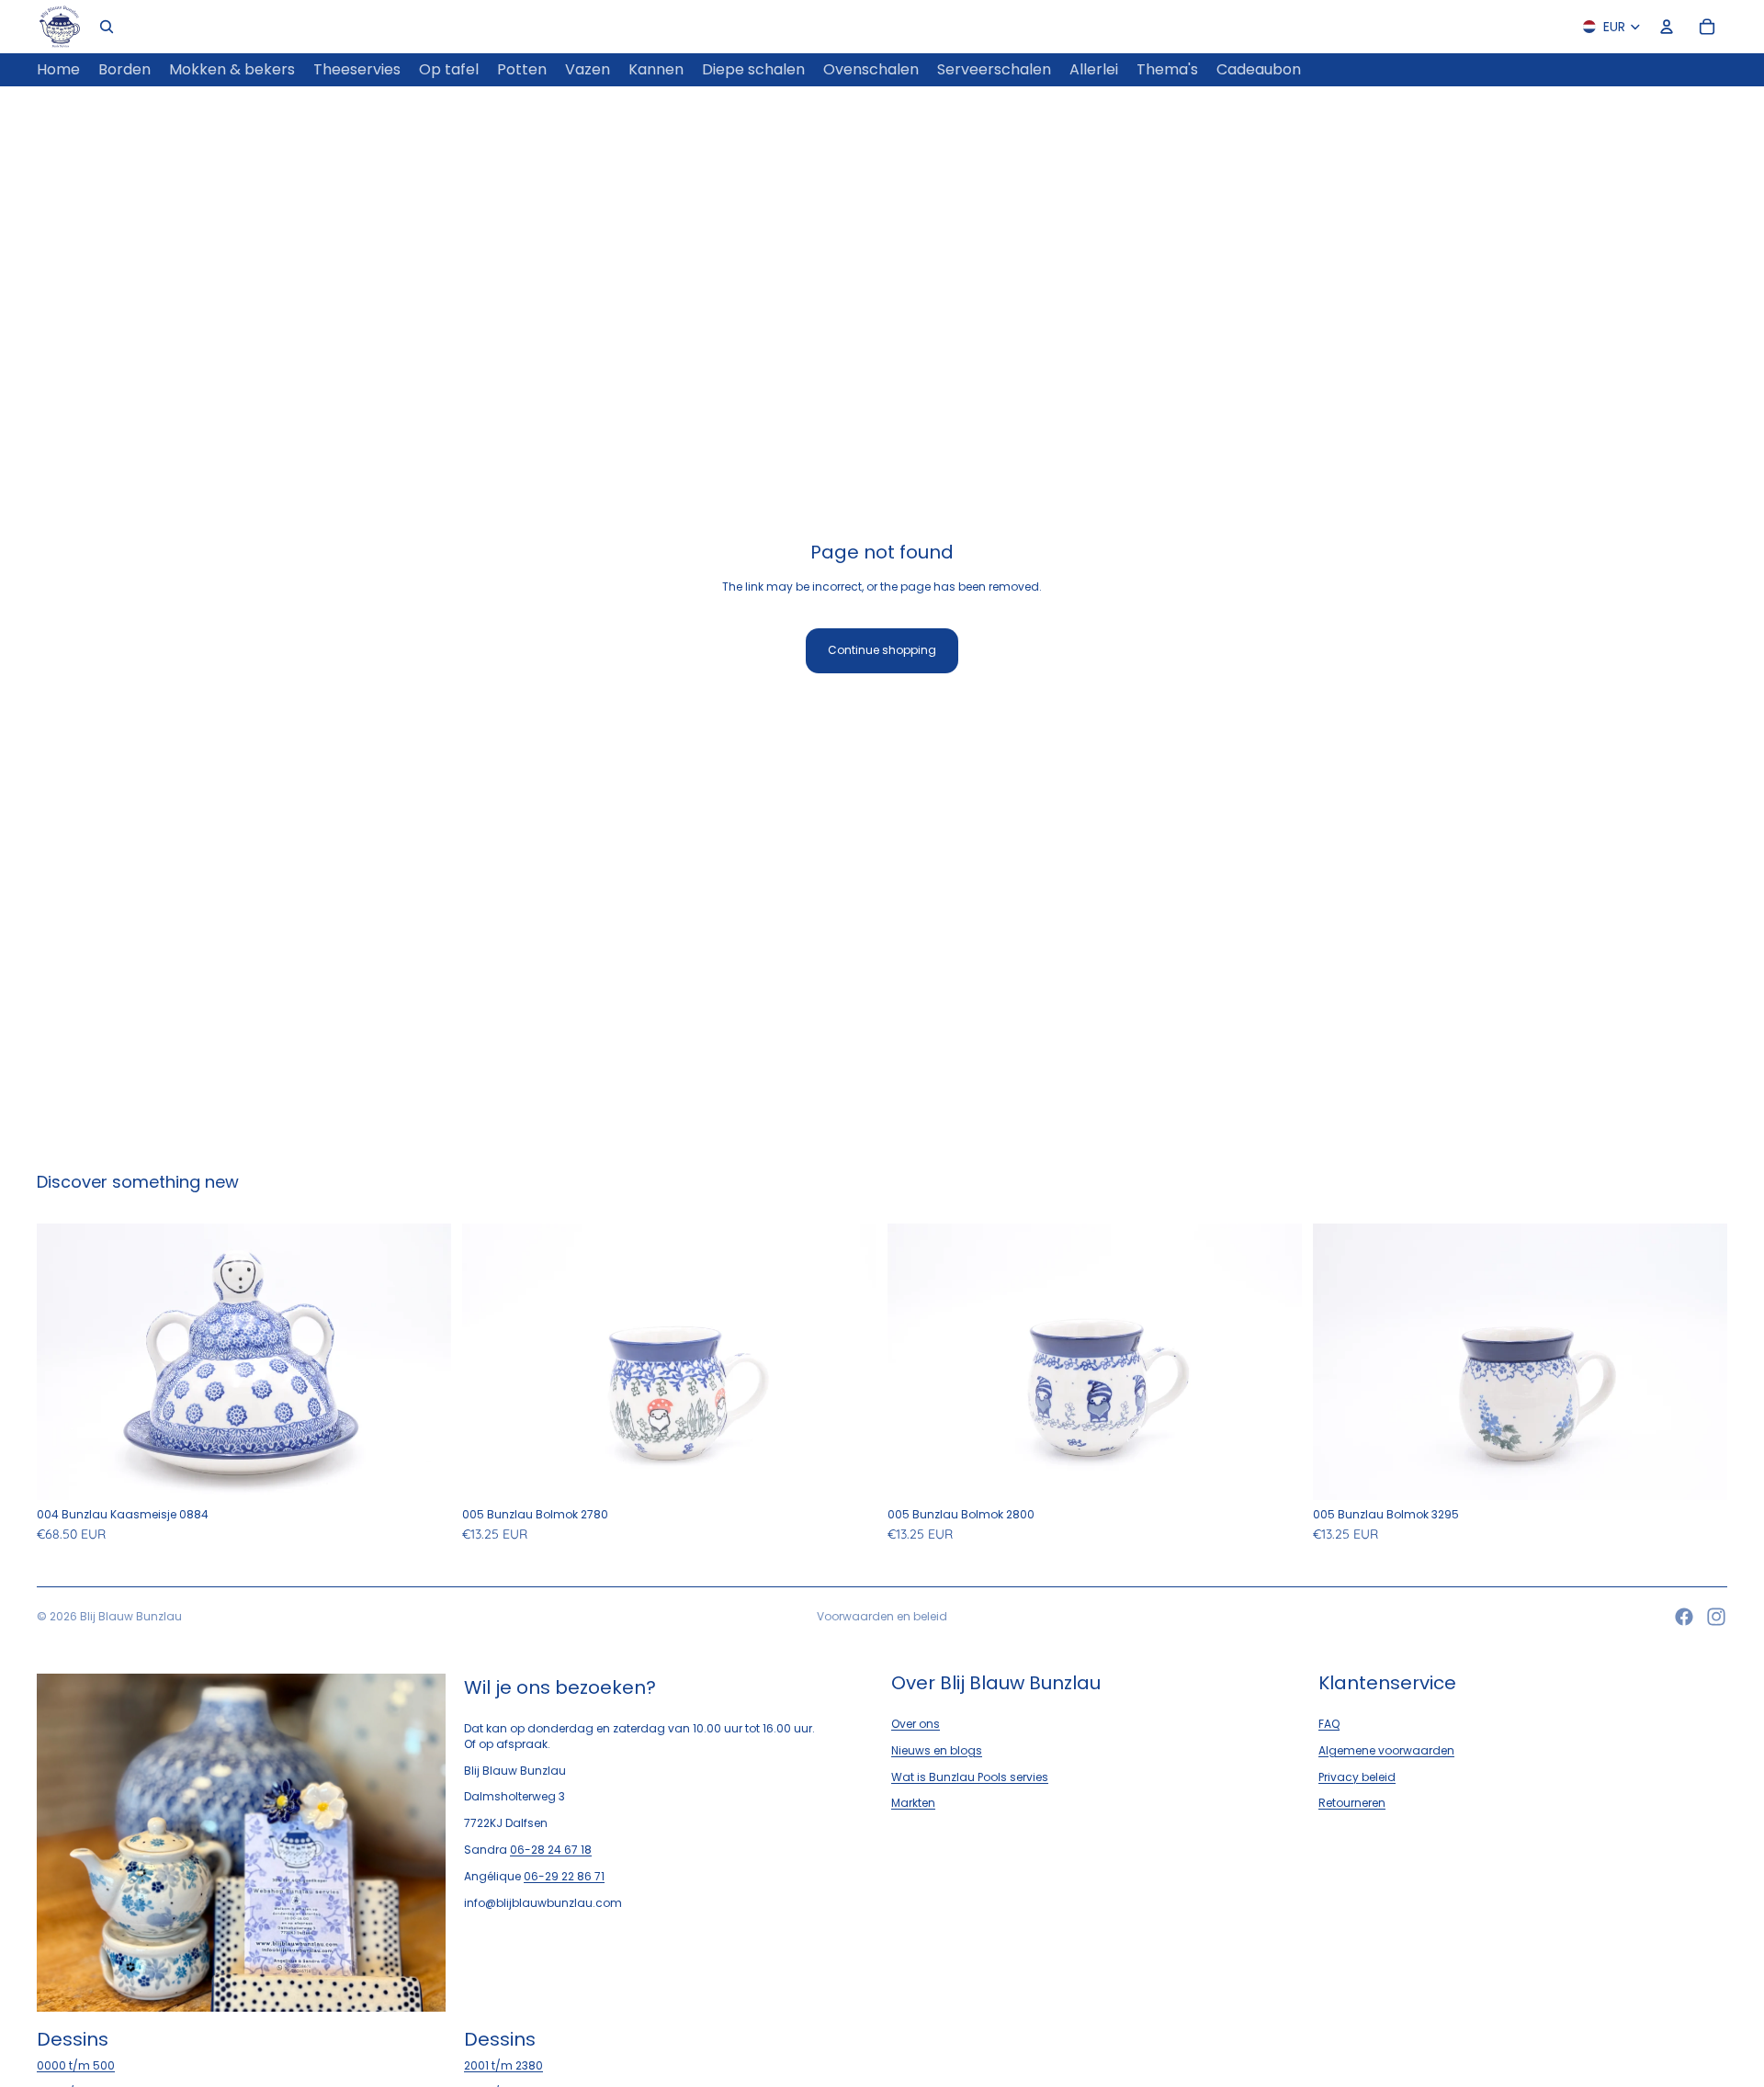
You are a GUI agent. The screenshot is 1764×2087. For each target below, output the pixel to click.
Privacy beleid (1357, 1777)
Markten (913, 1803)
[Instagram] (1716, 1617)
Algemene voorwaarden (1386, 1750)
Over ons (916, 1724)
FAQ (1329, 1724)
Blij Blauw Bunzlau (131, 1616)
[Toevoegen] (423, 1472)
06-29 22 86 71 (564, 1876)
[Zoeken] (107, 27)
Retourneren (1352, 1803)
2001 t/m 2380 (503, 2065)
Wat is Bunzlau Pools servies (970, 1777)
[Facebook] (1684, 1617)
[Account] (1667, 27)
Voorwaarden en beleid (882, 1616)
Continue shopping (882, 650)
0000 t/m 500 (76, 2065)
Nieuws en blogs (937, 1750)
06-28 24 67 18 (551, 1850)
